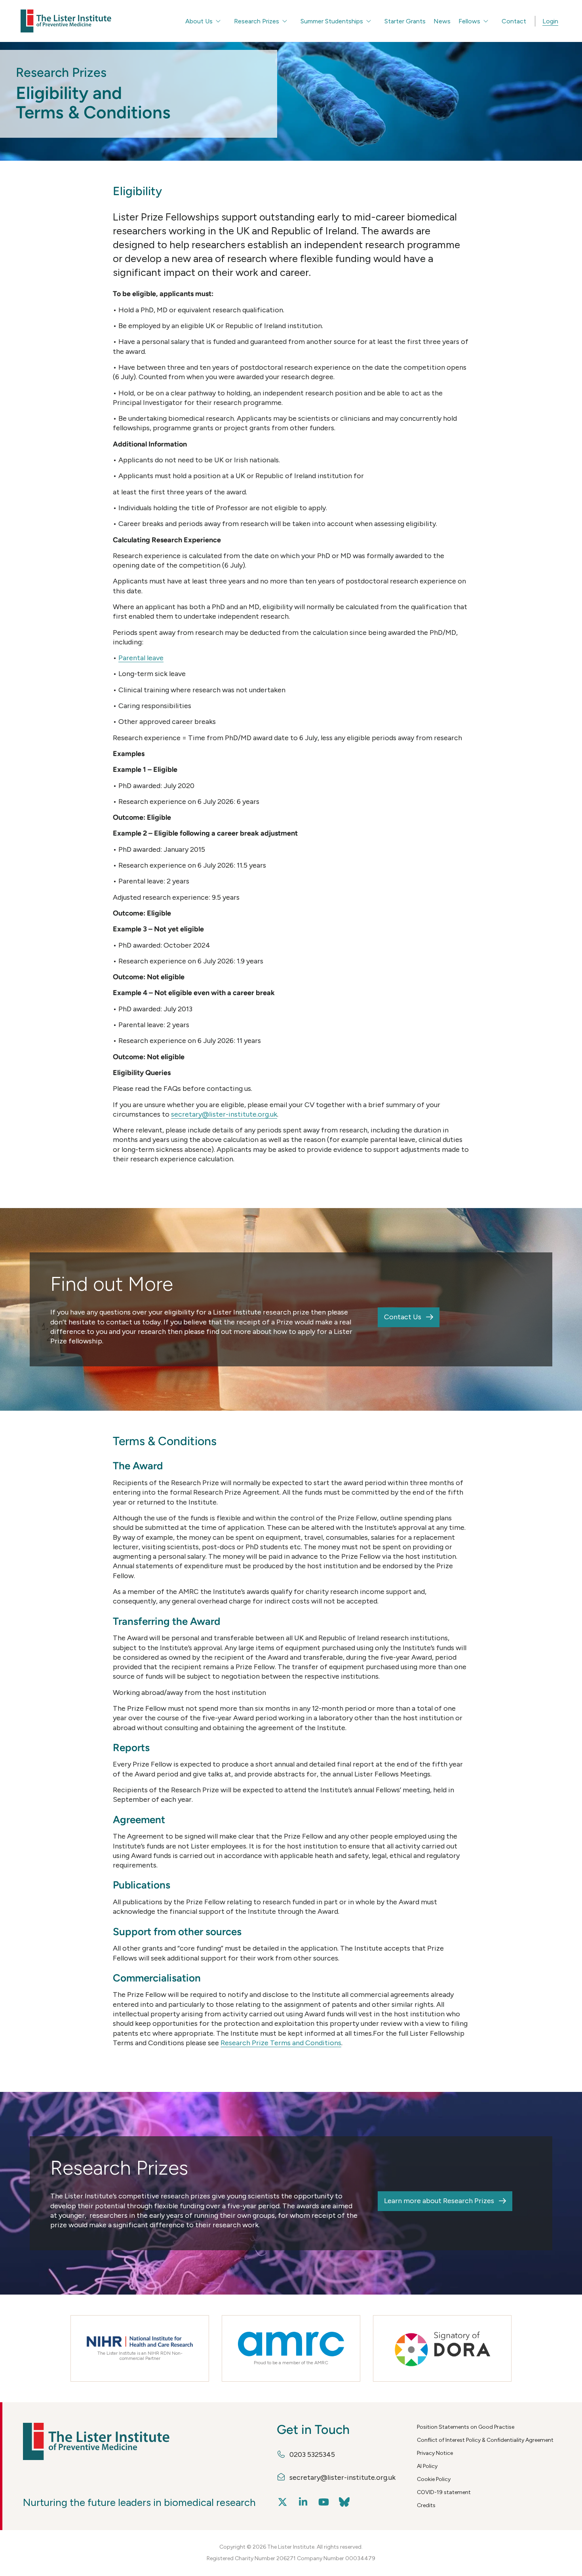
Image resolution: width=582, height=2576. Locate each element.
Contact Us (403, 1317)
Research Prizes (257, 21)
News (442, 21)
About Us (199, 21)
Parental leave (141, 658)
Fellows (469, 21)
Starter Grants (405, 21)
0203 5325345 (312, 2454)
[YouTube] (324, 2502)
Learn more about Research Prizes (439, 2201)
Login (550, 21)
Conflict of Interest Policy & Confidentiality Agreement (485, 2440)
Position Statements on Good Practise (466, 2427)
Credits (426, 2505)
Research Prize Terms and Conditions (281, 2043)
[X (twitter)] (283, 2502)
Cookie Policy (434, 2479)
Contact (514, 21)
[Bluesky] (344, 2502)
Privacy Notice (435, 2453)
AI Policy (427, 2466)
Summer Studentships (332, 21)
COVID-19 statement (444, 2492)
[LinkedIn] (303, 2502)
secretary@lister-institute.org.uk (224, 1114)
